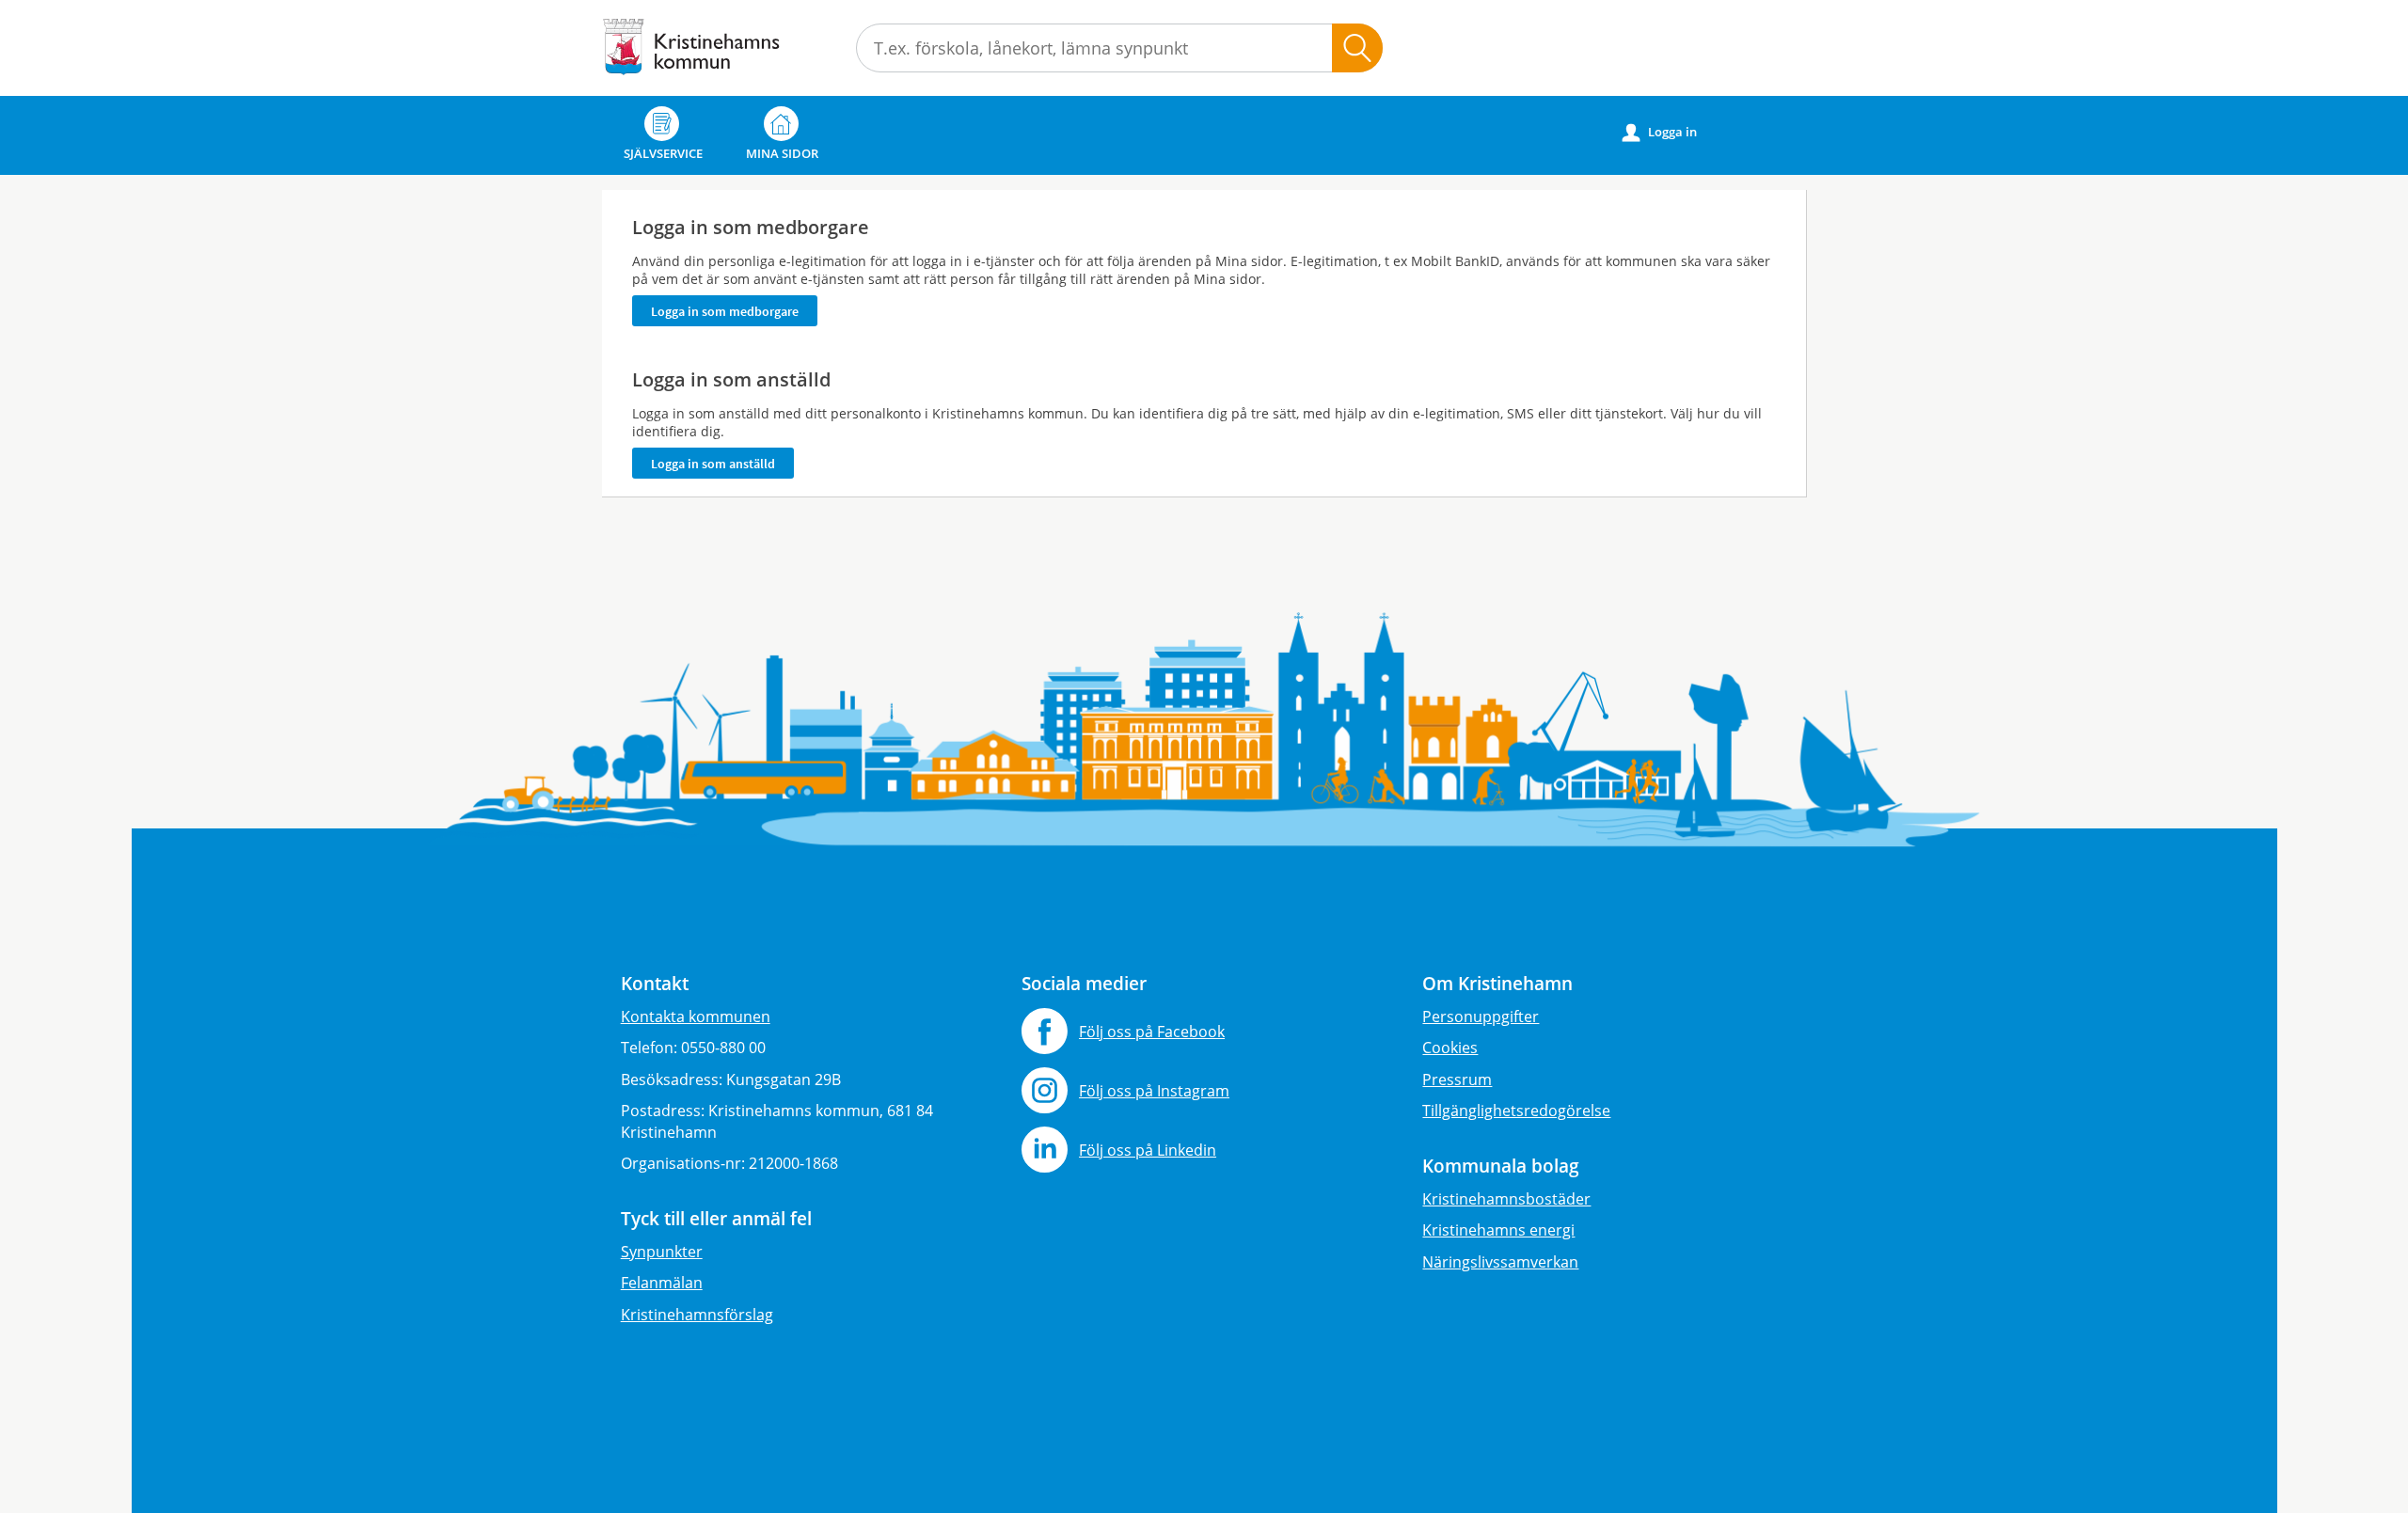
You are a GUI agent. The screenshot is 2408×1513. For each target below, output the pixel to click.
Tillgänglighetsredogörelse (1516, 1111)
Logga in (1660, 132)
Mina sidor (782, 153)
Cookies (1450, 1048)
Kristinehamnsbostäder (1506, 1199)
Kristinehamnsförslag (697, 1315)
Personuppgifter (1481, 1017)
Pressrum (1457, 1080)
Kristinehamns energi (1498, 1230)
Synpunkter (662, 1252)
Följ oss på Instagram (1154, 1091)
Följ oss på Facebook (1152, 1032)
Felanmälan (662, 1283)
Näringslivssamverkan (1500, 1262)
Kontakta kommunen (696, 1017)
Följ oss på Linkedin (1148, 1150)
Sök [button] (1357, 48)
